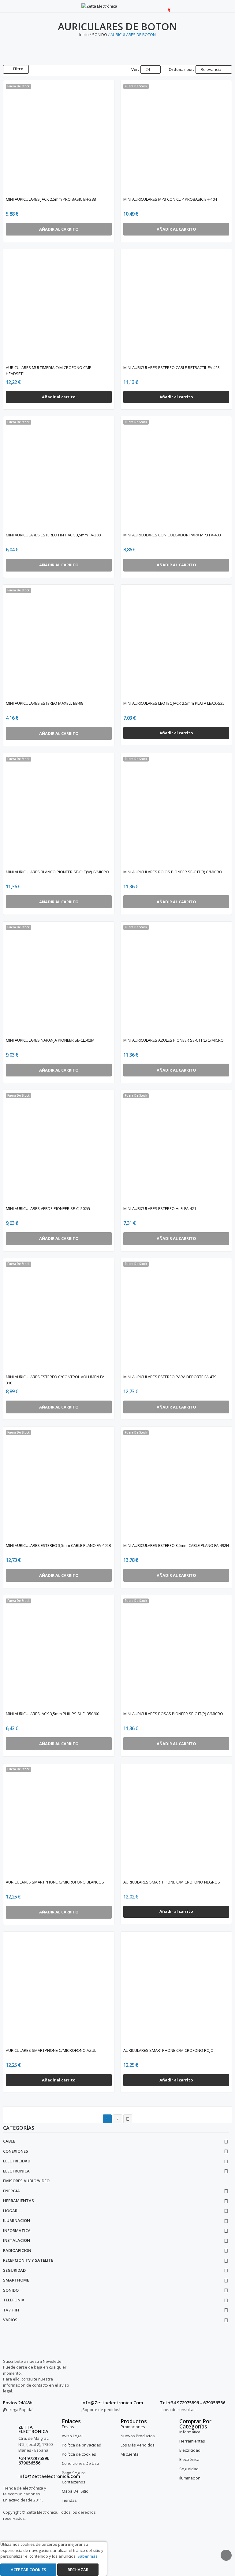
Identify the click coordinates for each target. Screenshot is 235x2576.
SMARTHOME (16, 2280)
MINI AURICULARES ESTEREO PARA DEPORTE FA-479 (170, 1377)
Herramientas (192, 2441)
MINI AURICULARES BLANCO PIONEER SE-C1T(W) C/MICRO (57, 872)
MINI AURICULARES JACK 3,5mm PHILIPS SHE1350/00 (52, 1714)
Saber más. (88, 2556)
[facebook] (161, 2376)
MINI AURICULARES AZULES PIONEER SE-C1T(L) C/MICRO (173, 1040)
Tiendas (69, 2500)
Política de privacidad (82, 2445)
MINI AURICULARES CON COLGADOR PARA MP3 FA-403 (172, 535)
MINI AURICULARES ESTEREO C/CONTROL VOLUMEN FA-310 (56, 1380)
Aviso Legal (72, 2436)
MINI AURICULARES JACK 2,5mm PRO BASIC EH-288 (51, 199)
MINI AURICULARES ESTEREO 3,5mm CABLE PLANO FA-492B (58, 1545)
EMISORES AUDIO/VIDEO (26, 2181)
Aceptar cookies (28, 2570)
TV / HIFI (11, 2310)
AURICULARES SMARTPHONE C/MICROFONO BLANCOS (55, 1882)
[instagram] (167, 2376)
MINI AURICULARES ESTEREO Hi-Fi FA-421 (160, 1208)
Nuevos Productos (138, 2436)
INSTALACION (17, 2240)
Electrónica (189, 2459)
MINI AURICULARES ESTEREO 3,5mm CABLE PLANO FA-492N (176, 1545)
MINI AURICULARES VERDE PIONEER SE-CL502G (48, 1208)
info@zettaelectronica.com (49, 2476)
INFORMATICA (17, 2231)
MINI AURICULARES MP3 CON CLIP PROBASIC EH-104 (170, 199)
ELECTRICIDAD (17, 2161)
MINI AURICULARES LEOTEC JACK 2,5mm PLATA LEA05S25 (174, 703)
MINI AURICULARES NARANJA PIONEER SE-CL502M (50, 1040)
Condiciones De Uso (80, 2463)
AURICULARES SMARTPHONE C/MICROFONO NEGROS (172, 1882)
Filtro (18, 69)
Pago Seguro (74, 2473)
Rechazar (78, 2570)
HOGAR (10, 2211)
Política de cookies (79, 2454)
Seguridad (189, 2469)
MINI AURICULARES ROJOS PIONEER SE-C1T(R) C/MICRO (173, 872)
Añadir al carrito (59, 397)
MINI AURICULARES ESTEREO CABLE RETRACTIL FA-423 (172, 367)
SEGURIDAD (14, 2270)
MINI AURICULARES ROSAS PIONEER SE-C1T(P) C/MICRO (173, 1714)
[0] (164, 6)
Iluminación (190, 2478)
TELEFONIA (14, 2300)
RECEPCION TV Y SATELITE (28, 2260)
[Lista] (47, 69)
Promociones (133, 2427)
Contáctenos (74, 2482)
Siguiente (128, 2119)
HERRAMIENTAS (19, 2201)
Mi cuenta (130, 2454)
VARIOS (10, 2320)
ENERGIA (11, 2191)
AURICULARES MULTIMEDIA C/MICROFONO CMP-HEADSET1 (49, 371)
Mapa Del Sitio (75, 2491)
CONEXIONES (16, 2151)
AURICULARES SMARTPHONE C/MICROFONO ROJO (168, 2050)
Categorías (19, 2128)
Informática (190, 2432)
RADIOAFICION (17, 2250)
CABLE (9, 2141)
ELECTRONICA (16, 2171)
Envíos (68, 2427)
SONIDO (11, 2290)
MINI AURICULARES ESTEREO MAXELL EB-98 (45, 703)
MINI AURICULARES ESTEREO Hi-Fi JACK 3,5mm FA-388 (53, 535)
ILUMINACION (17, 2220)
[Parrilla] (40, 69)
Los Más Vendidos (138, 2445)
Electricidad (190, 2450)
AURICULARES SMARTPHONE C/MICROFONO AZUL (51, 2050)
